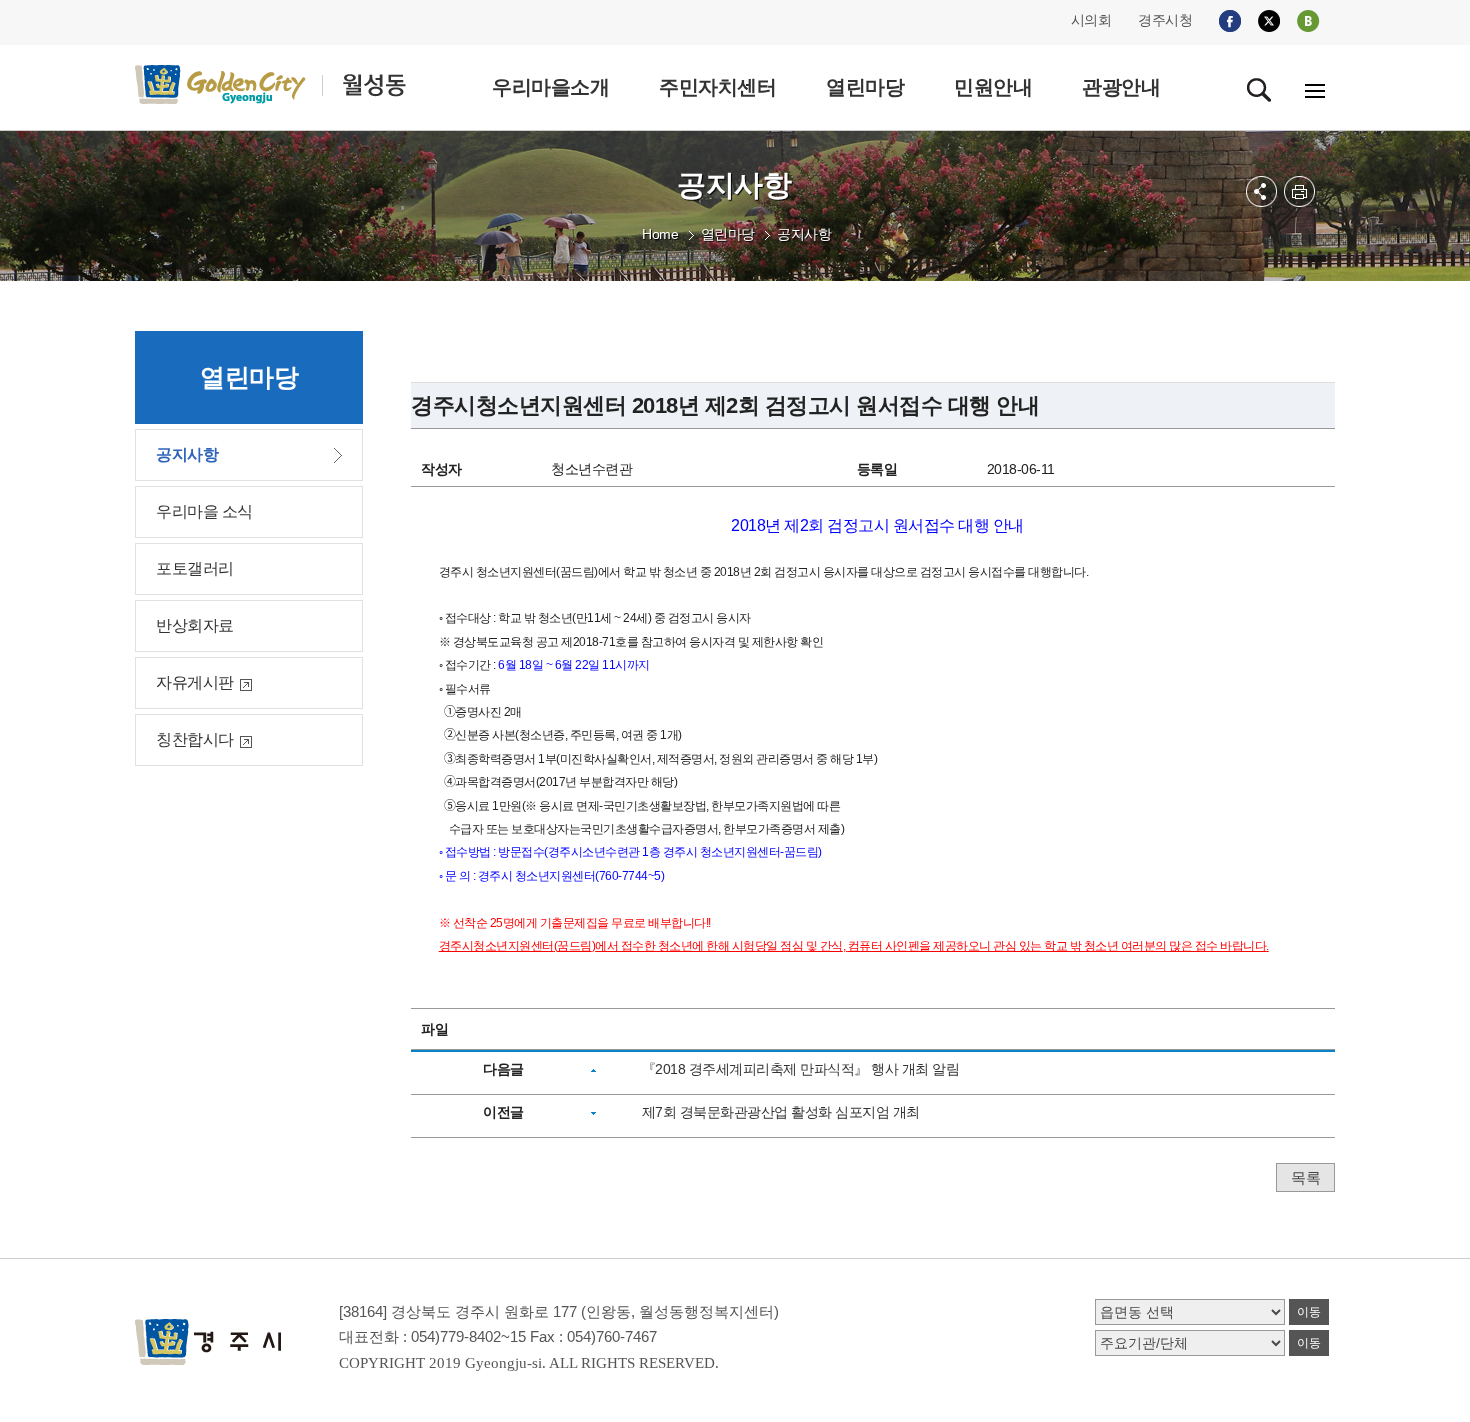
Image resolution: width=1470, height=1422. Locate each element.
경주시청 (1165, 20)
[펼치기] (1261, 191)
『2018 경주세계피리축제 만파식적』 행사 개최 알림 (801, 1069)
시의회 (1091, 20)
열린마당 (728, 234)
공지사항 (804, 234)
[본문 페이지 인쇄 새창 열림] (1299, 191)
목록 (1305, 1177)
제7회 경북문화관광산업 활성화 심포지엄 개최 (781, 1112)
